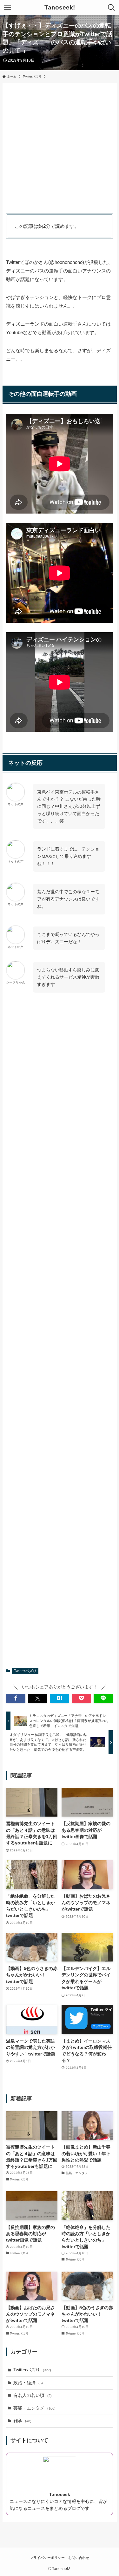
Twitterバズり (25, 1671)
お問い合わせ (79, 2558)
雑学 (22, 2421)
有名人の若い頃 (33, 2395)
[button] (16, 1698)
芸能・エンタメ (34, 2408)
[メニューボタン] (8, 8)
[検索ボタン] (111, 8)
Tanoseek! (60, 8)
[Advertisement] (60, 146)
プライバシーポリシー (47, 2558)
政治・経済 (28, 2383)
